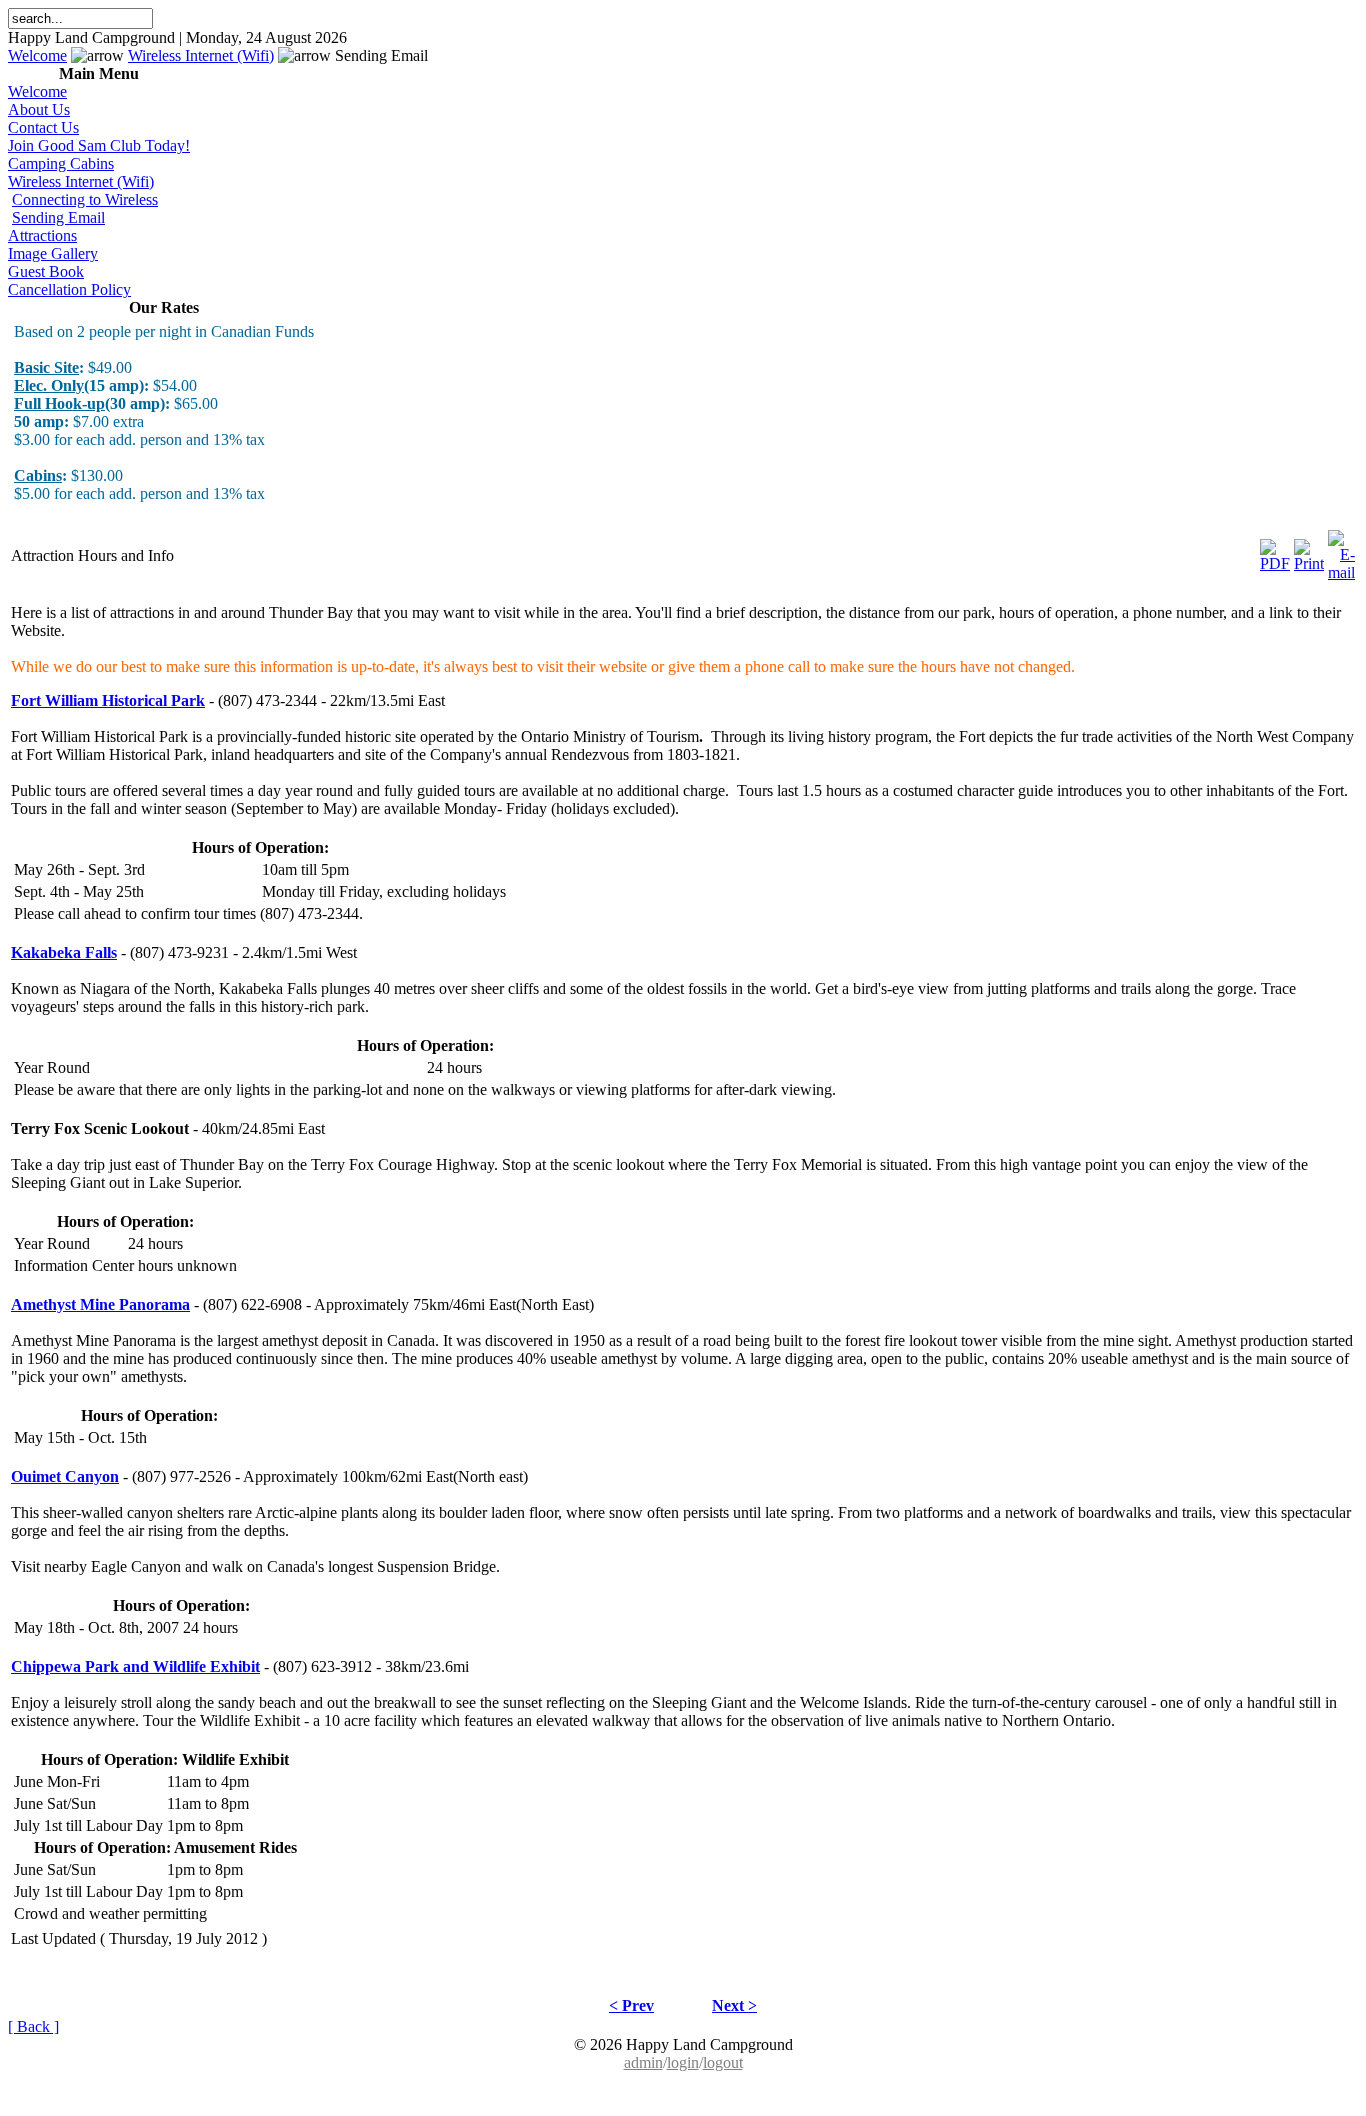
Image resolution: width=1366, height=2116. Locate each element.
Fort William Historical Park (108, 700)
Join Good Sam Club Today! (99, 145)
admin (643, 2062)
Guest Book (46, 271)
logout (723, 2062)
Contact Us (43, 127)
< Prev (631, 2005)
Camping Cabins (61, 163)
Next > (734, 2005)
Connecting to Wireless (85, 199)
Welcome (37, 55)
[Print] (1309, 550)
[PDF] (1275, 550)
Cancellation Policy (69, 289)
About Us (39, 109)
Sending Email (58, 217)
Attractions (42, 235)
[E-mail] (1341, 550)
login (683, 2062)
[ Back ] (33, 2026)
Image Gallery (53, 253)
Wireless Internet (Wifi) (201, 55)
